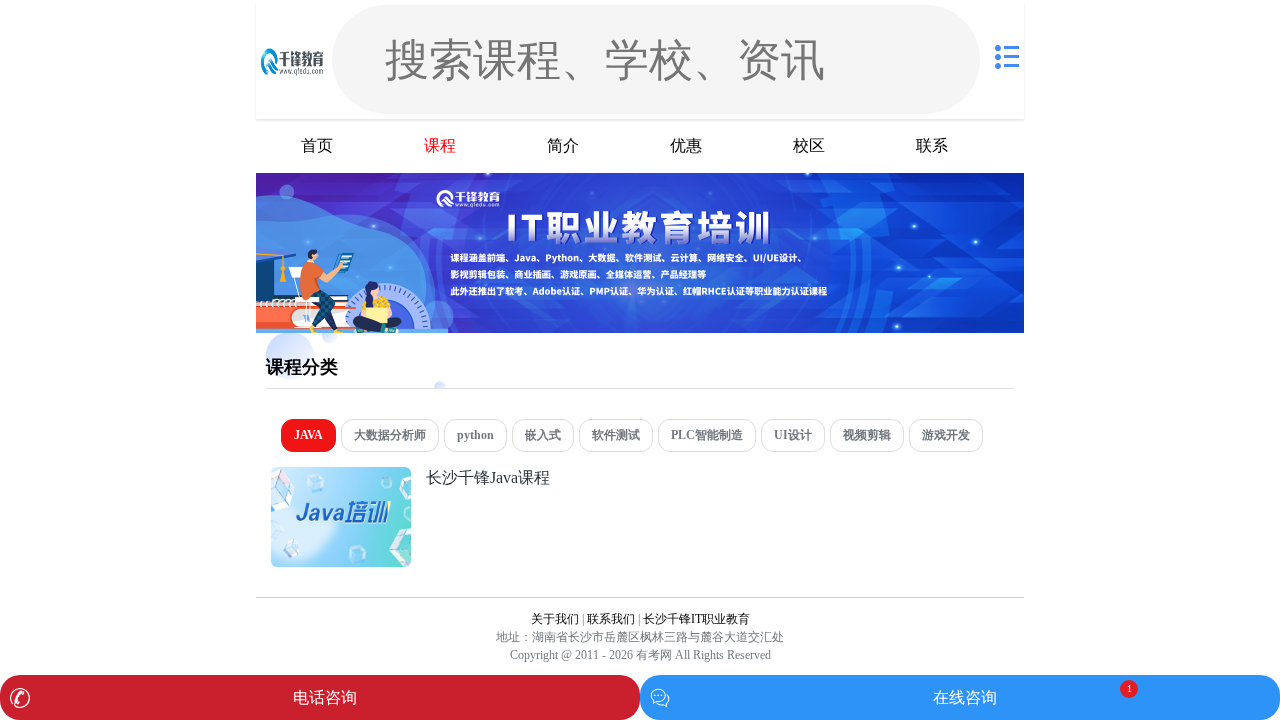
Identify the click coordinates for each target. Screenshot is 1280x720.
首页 (317, 145)
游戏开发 (946, 435)
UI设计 (793, 435)
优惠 (686, 145)
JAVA (308, 435)
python (475, 435)
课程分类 (302, 367)
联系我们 (611, 619)
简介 (563, 145)
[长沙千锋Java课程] (341, 477)
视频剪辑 (867, 435)
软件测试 (616, 435)
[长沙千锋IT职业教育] (292, 59)
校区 (809, 145)
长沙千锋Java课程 (488, 477)
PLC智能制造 (707, 435)
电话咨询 (325, 697)
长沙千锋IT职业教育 (696, 619)
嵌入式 (543, 435)
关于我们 (555, 619)
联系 (932, 145)
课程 (440, 145)
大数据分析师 (390, 435)
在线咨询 (965, 697)
